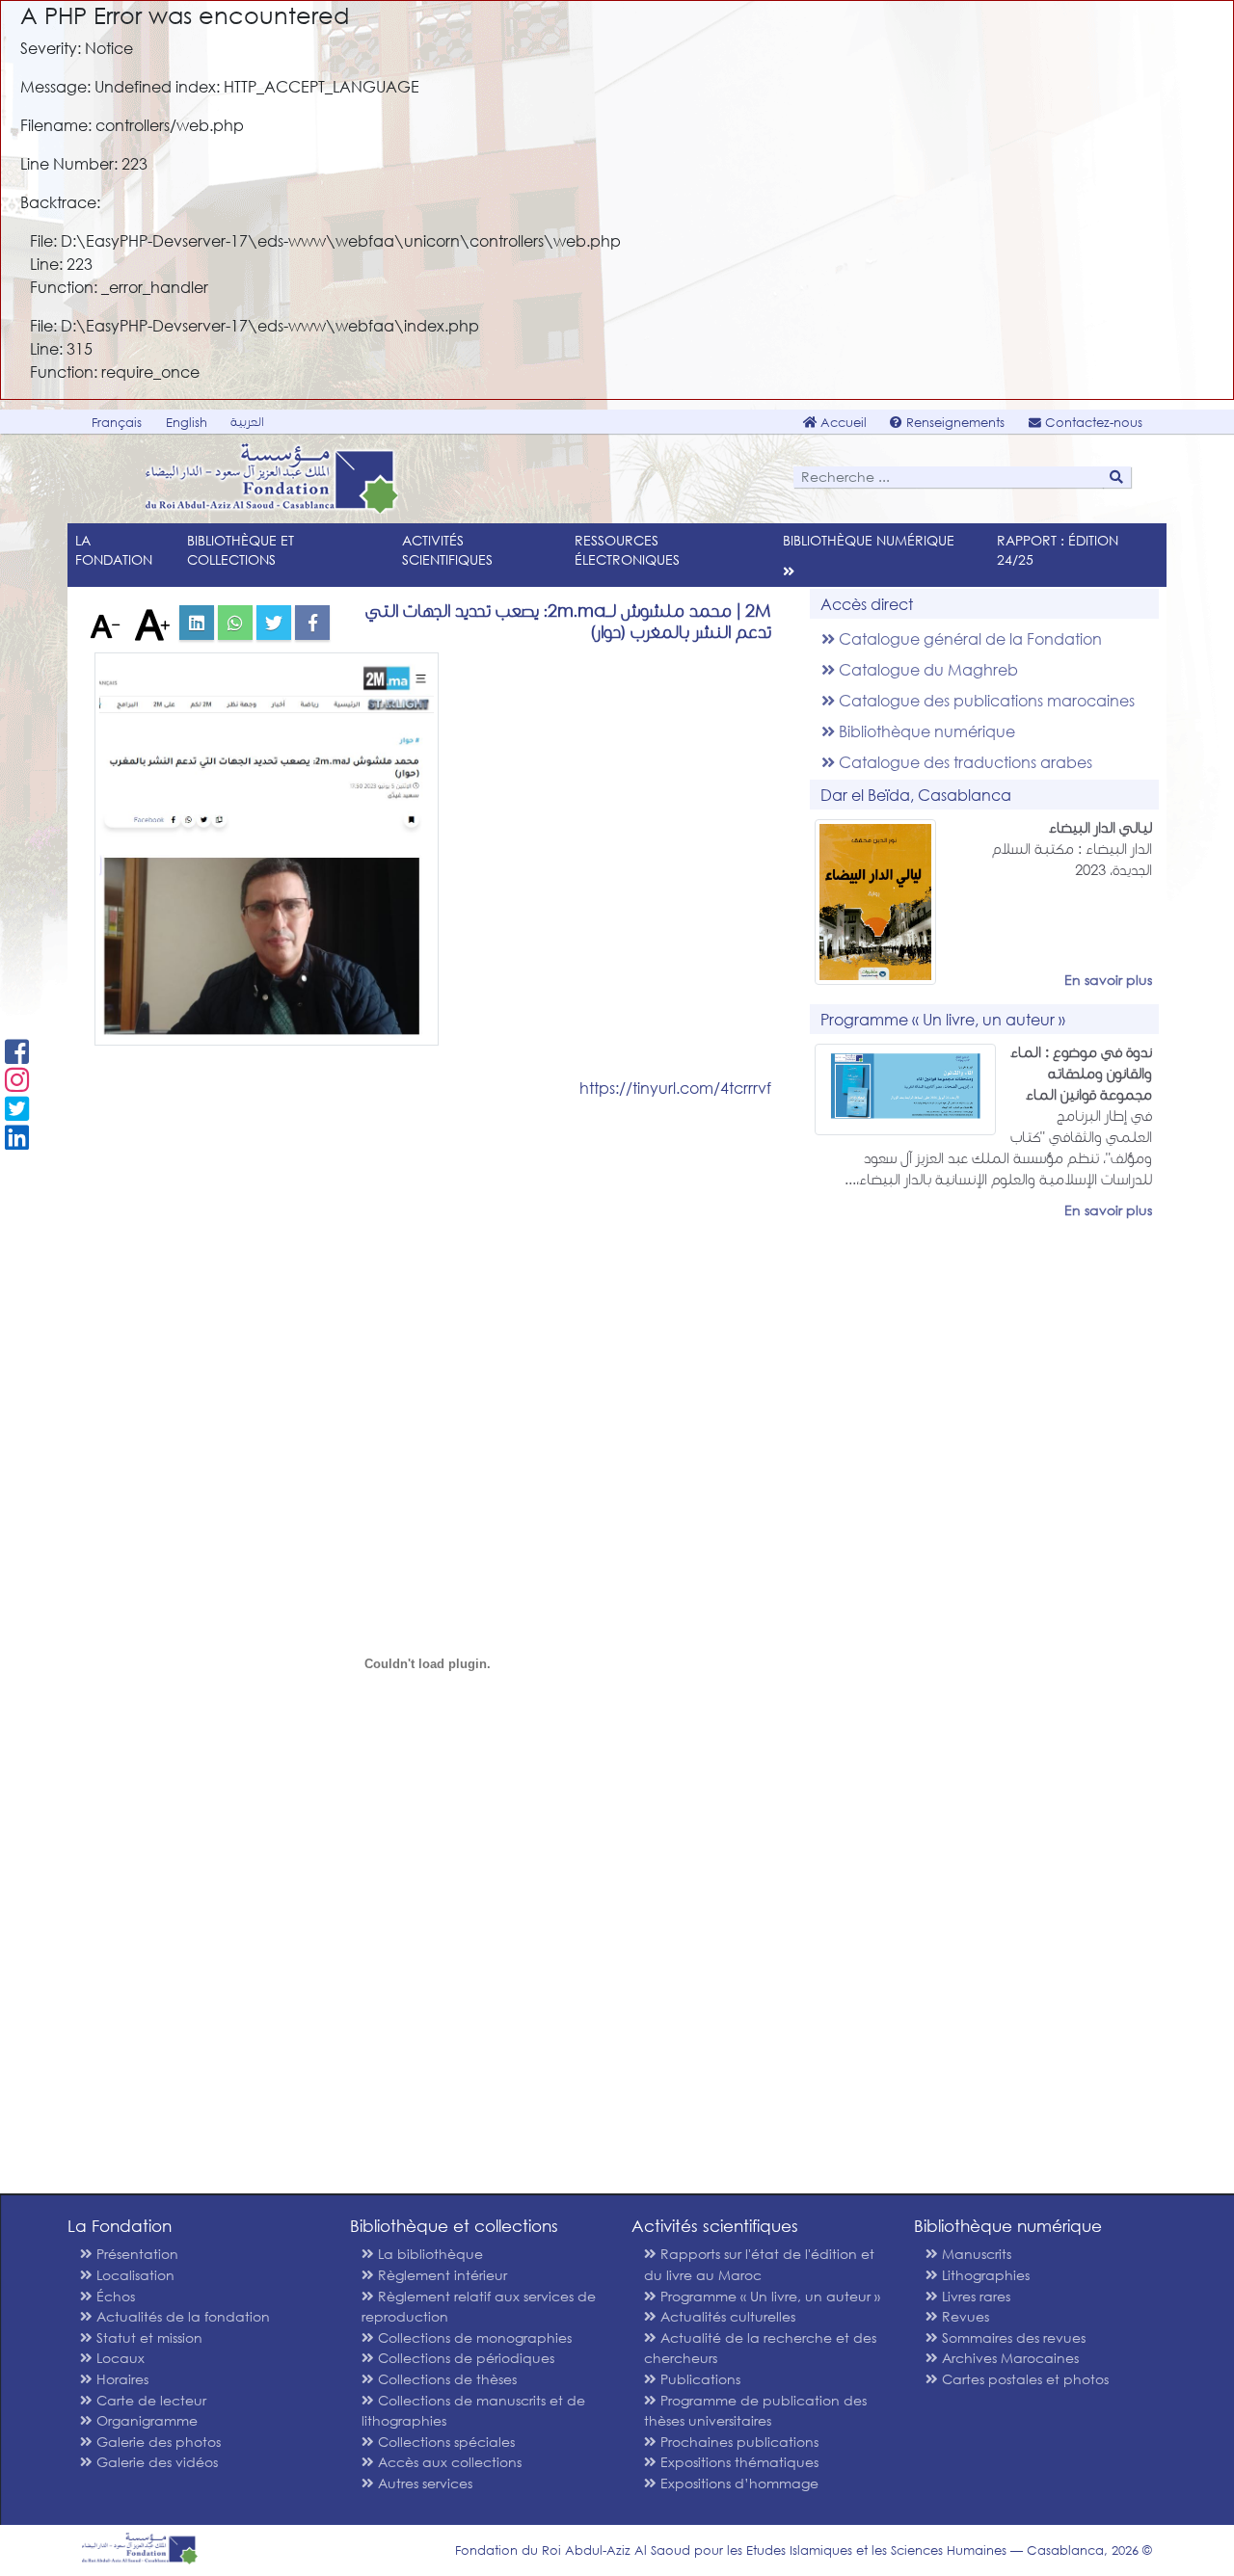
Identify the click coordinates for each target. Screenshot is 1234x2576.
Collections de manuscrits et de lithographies (473, 2411)
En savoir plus (1108, 980)
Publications (698, 2379)
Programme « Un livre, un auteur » (768, 2296)
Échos (114, 2296)
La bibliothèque (429, 2254)
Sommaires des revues (1012, 2337)
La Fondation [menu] (114, 550)
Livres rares (974, 2296)
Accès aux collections (448, 2462)
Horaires (121, 2379)
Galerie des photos (157, 2442)
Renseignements (953, 423)
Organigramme (145, 2420)
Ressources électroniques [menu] (627, 550)
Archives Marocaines (1008, 2358)
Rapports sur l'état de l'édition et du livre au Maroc (759, 2264)
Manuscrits (975, 2254)
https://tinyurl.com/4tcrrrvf (675, 1088)
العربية (247, 422)
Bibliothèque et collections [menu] (241, 550)
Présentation (135, 2254)
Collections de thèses (445, 2379)
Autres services (423, 2483)
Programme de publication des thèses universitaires (755, 2411)
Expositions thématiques (738, 2462)
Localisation (134, 2275)
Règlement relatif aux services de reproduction (479, 2307)
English (187, 423)
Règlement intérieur (441, 2275)
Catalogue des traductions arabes (964, 762)
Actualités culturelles (726, 2316)
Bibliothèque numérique (925, 731)
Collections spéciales (444, 2442)
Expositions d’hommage (738, 2483)
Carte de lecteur (149, 2400)
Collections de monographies (473, 2337)
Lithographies (984, 2275)
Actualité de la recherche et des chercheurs (760, 2348)
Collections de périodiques (464, 2358)
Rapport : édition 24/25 (1058, 550)
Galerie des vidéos (155, 2462)
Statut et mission (148, 2337)
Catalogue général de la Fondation (968, 638)
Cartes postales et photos (1023, 2379)
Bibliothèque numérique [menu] (869, 540)
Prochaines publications (738, 2442)
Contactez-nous (1092, 423)
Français (117, 423)
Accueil (842, 423)
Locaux (119, 2358)
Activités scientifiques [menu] (447, 550)
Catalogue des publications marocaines (985, 700)
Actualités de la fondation (181, 2316)
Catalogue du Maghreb (926, 669)
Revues (964, 2316)
